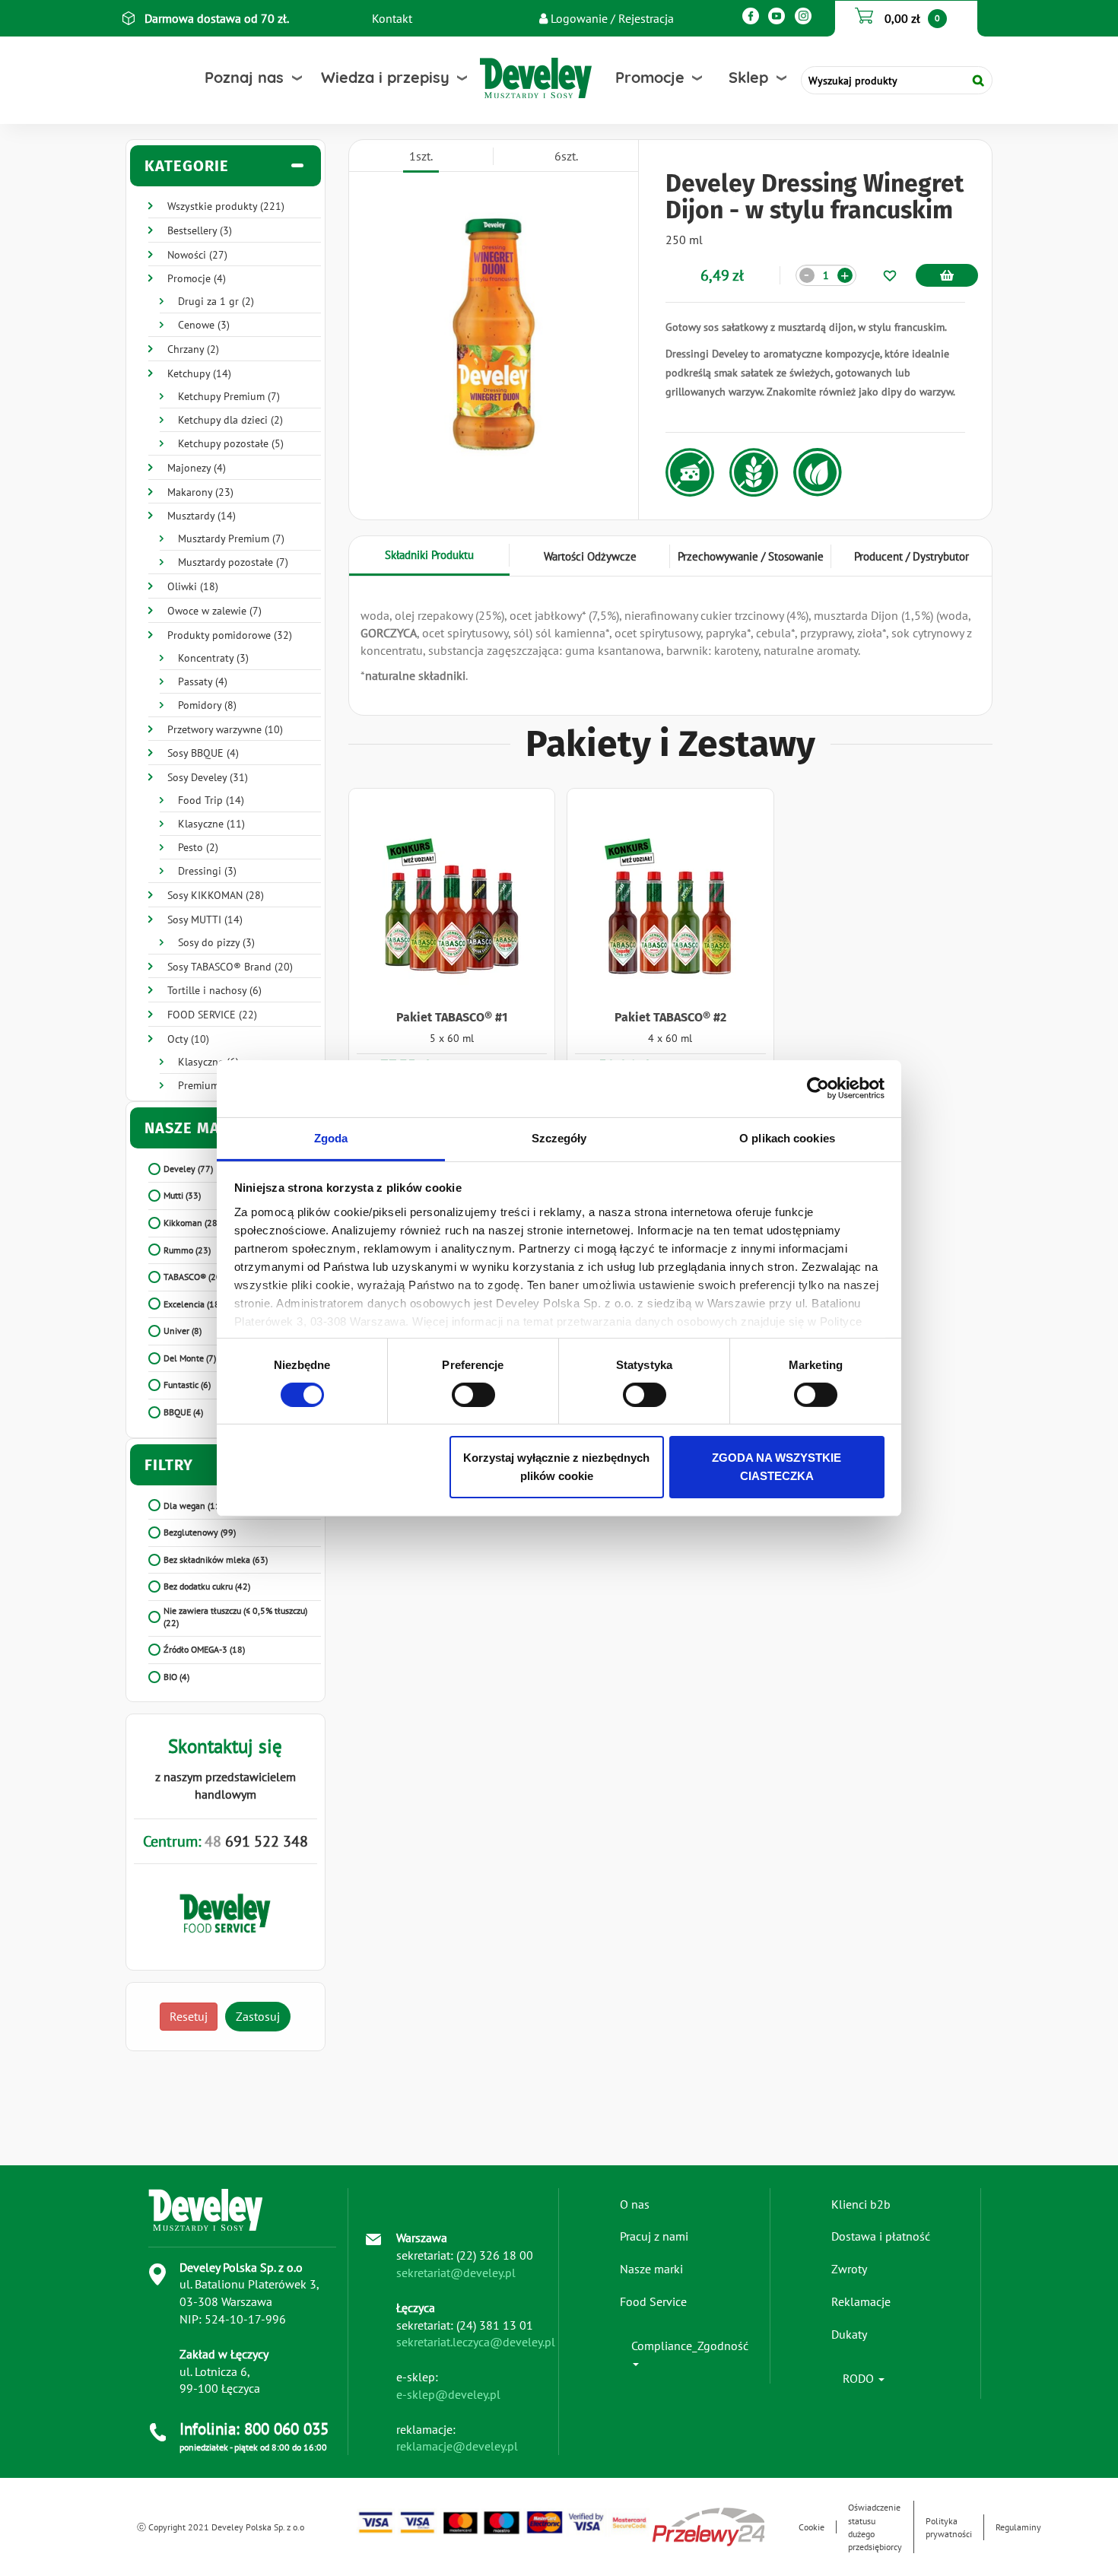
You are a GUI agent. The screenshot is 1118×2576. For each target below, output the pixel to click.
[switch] (473, 1395)
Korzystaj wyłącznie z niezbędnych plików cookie (556, 1467)
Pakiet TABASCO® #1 (452, 1017)
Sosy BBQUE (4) (203, 753)
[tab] (226, 166)
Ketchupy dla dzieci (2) (230, 420)
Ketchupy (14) (199, 373)
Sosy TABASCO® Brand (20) (230, 967)
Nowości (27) (197, 255)
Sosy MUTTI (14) (205, 920)
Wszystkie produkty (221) (226, 206)
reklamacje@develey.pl (457, 2446)
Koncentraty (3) (213, 658)
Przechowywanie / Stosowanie (751, 556)
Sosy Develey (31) (208, 777)
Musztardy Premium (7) (231, 538)
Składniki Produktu (429, 555)
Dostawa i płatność (881, 2236)
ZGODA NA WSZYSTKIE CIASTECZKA (777, 1467)
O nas (635, 2204)
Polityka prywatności (949, 2527)
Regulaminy (1018, 2527)
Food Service (653, 2301)
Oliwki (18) (193, 586)
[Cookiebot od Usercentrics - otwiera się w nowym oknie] (818, 1088)
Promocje (650, 77)
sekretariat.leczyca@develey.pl (476, 2342)
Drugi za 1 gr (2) (216, 301)
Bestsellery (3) (200, 230)
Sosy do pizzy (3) (216, 942)
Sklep (748, 77)
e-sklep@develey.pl (448, 2394)
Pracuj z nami (654, 2236)
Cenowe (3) (204, 325)
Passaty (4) (203, 681)
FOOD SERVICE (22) (212, 1015)
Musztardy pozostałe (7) (233, 562)
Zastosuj (258, 2016)
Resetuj (189, 2016)
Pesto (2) (198, 847)
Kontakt (392, 18)
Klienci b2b (861, 2204)
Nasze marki (651, 2269)
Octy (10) (188, 1039)
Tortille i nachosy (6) (214, 990)
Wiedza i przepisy (385, 77)
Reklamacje (861, 2301)
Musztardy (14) (202, 516)
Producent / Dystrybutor (912, 556)
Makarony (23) (200, 492)
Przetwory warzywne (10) (225, 729)
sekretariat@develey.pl (456, 2273)
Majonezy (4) (197, 468)
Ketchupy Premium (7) (229, 396)
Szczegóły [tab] (559, 1137)
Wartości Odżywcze (590, 556)
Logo (504, 78)
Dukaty (849, 2334)
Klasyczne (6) (208, 1062)
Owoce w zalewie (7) (214, 611)
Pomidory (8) (207, 705)
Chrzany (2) (193, 349)
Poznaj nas (244, 77)
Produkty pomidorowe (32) (230, 635)
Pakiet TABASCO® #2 (670, 1017)
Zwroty (849, 2269)
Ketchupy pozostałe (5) (231, 443)
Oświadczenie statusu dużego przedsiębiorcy (875, 2527)
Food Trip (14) (211, 800)
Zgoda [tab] (331, 1137)
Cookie (812, 2527)
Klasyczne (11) (211, 824)
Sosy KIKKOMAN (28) (216, 895)
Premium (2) (206, 1085)
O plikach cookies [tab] (787, 1137)
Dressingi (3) (207, 871)
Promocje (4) (197, 278)
